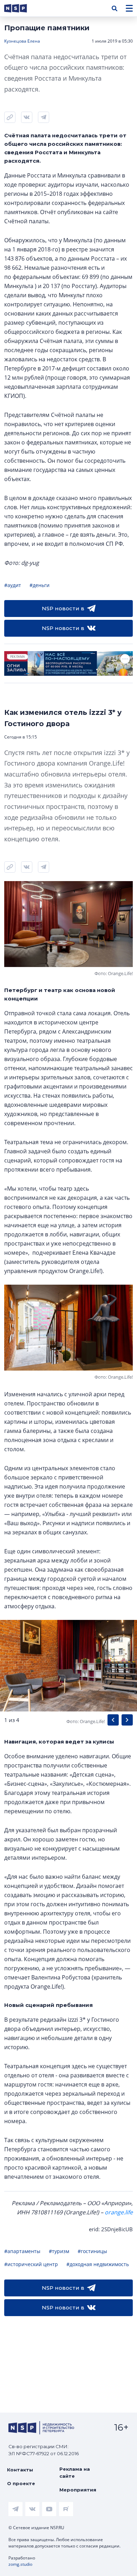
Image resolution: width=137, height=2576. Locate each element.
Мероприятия (78, 2490)
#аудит (13, 585)
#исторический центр (31, 2264)
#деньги (40, 585)
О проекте (21, 2483)
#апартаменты (22, 2251)
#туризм (59, 2251)
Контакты (20, 2470)
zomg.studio (20, 2564)
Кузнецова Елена (22, 41)
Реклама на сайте (75, 2472)
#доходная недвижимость (98, 2264)
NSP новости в (63, 608)
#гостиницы (92, 2251)
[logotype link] (21, 8)
